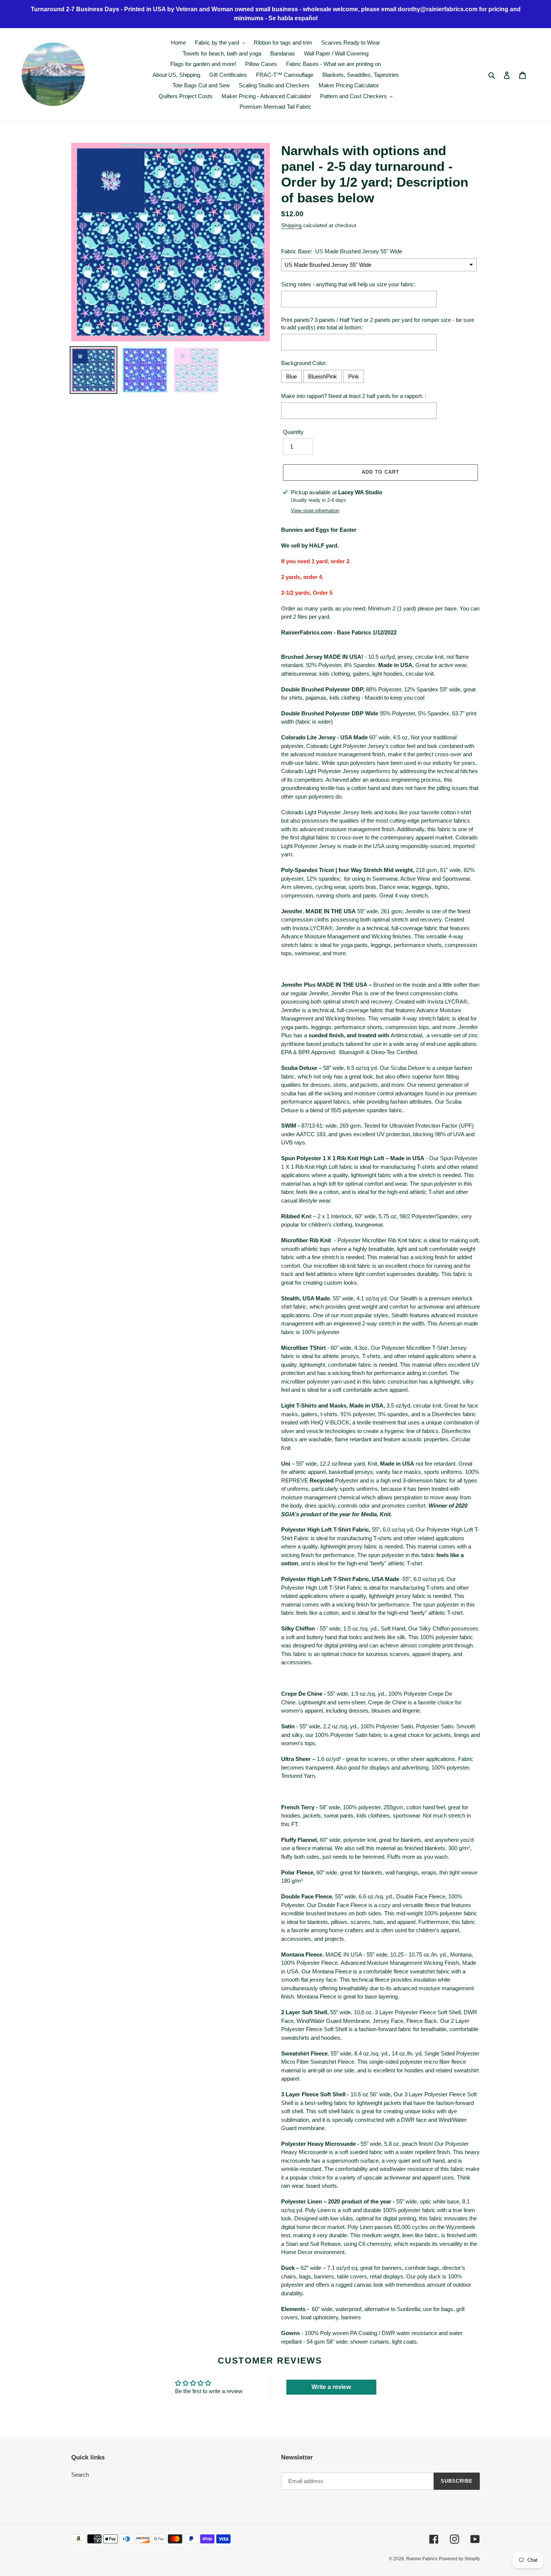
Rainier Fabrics (422, 2559)
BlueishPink (323, 376)
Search (80, 2475)
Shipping (291, 225)
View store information (315, 511)
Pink (354, 376)
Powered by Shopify (459, 2559)
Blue (291, 376)
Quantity (293, 432)
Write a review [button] (331, 2387)
